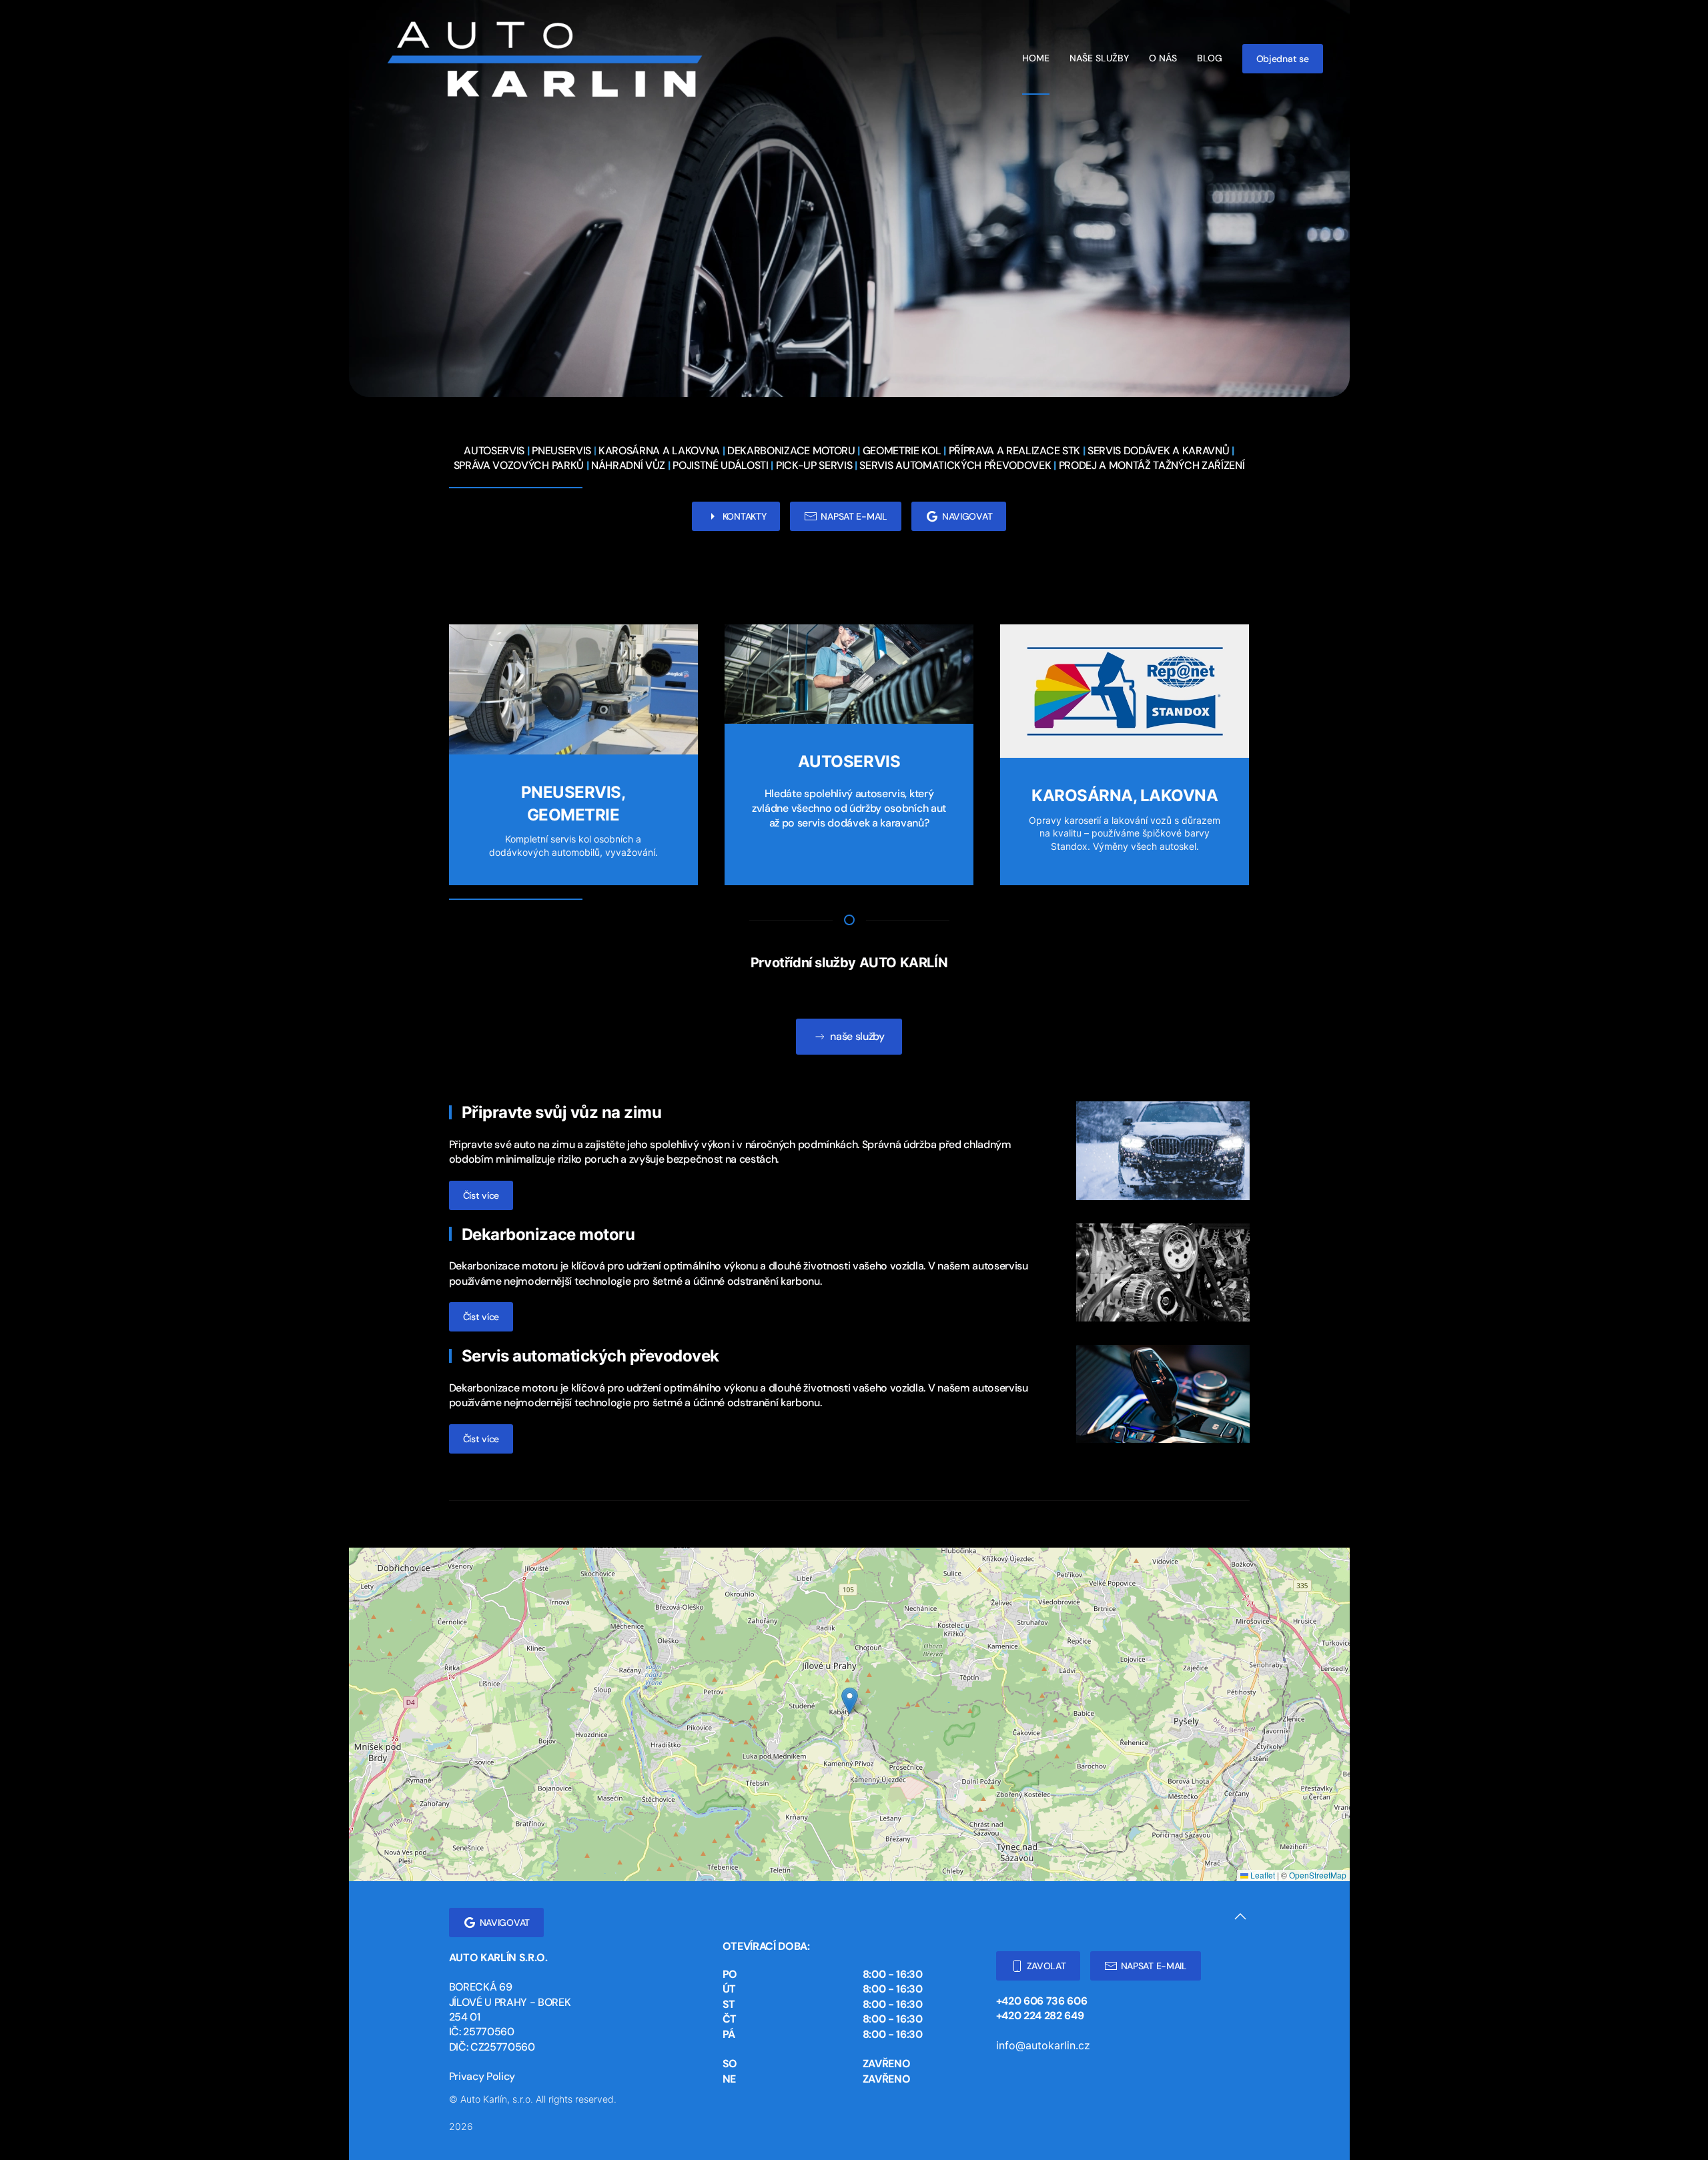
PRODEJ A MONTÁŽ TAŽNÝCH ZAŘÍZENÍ (1152, 465)
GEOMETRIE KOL (902, 451)
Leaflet (1262, 1875)
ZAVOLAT (1046, 1966)
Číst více (481, 1195)
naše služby (857, 1036)
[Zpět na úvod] (542, 58)
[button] (850, 1701)
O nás (1163, 58)
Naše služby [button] (1099, 58)
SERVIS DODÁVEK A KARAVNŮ (1158, 451)
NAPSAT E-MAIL (854, 516)
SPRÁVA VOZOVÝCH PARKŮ (519, 465)
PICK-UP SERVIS (814, 465)
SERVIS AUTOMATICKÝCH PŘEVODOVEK (955, 465)
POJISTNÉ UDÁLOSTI (721, 465)
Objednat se (1283, 59)
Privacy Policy (482, 2076)
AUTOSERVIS (494, 451)
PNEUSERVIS (561, 451)
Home (1036, 58)
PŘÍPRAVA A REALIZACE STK (1014, 451)
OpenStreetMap (1318, 1875)
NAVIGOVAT (967, 516)
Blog (1210, 58)
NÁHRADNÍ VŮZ (628, 465)
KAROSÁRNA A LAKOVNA (659, 451)
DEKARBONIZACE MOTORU (791, 451)
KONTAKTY (745, 516)
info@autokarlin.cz (1043, 2045)
